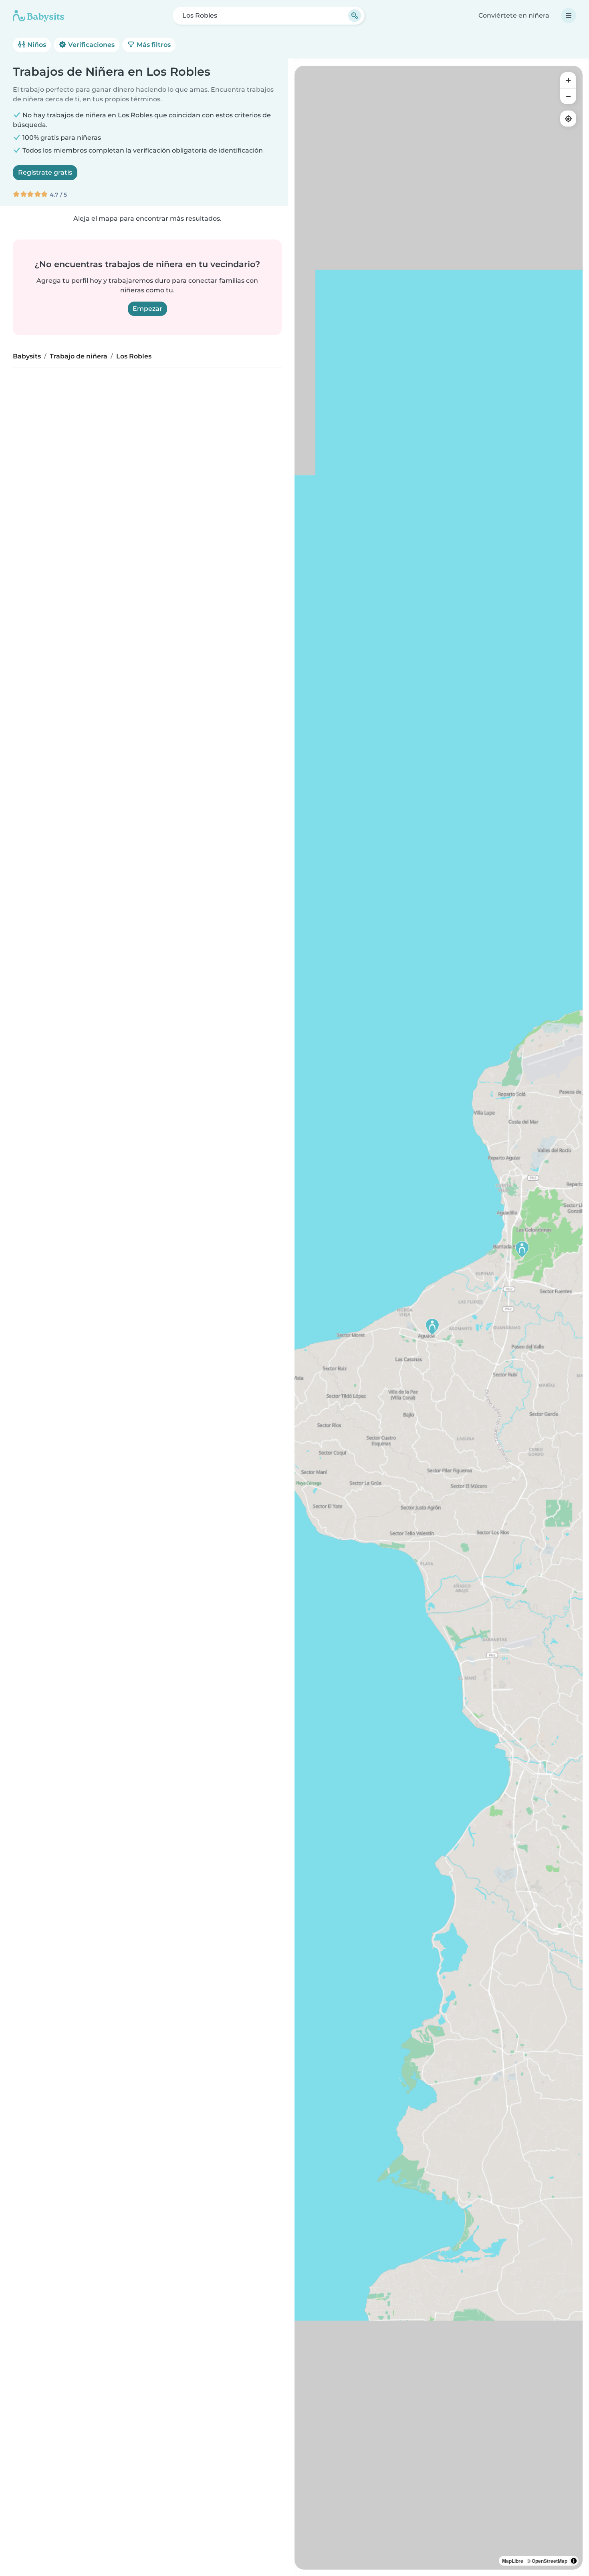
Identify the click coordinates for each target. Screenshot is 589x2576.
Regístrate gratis (45, 172)
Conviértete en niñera (514, 15)
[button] (522, 1249)
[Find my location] (568, 119)
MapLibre (513, 2561)
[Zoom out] (568, 96)
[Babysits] (38, 16)
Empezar (147, 309)
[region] (439, 1318)
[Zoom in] (568, 80)
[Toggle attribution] (574, 2561)
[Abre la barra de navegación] (569, 16)
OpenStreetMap (550, 2561)
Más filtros (153, 45)
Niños (36, 45)
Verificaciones (91, 45)
